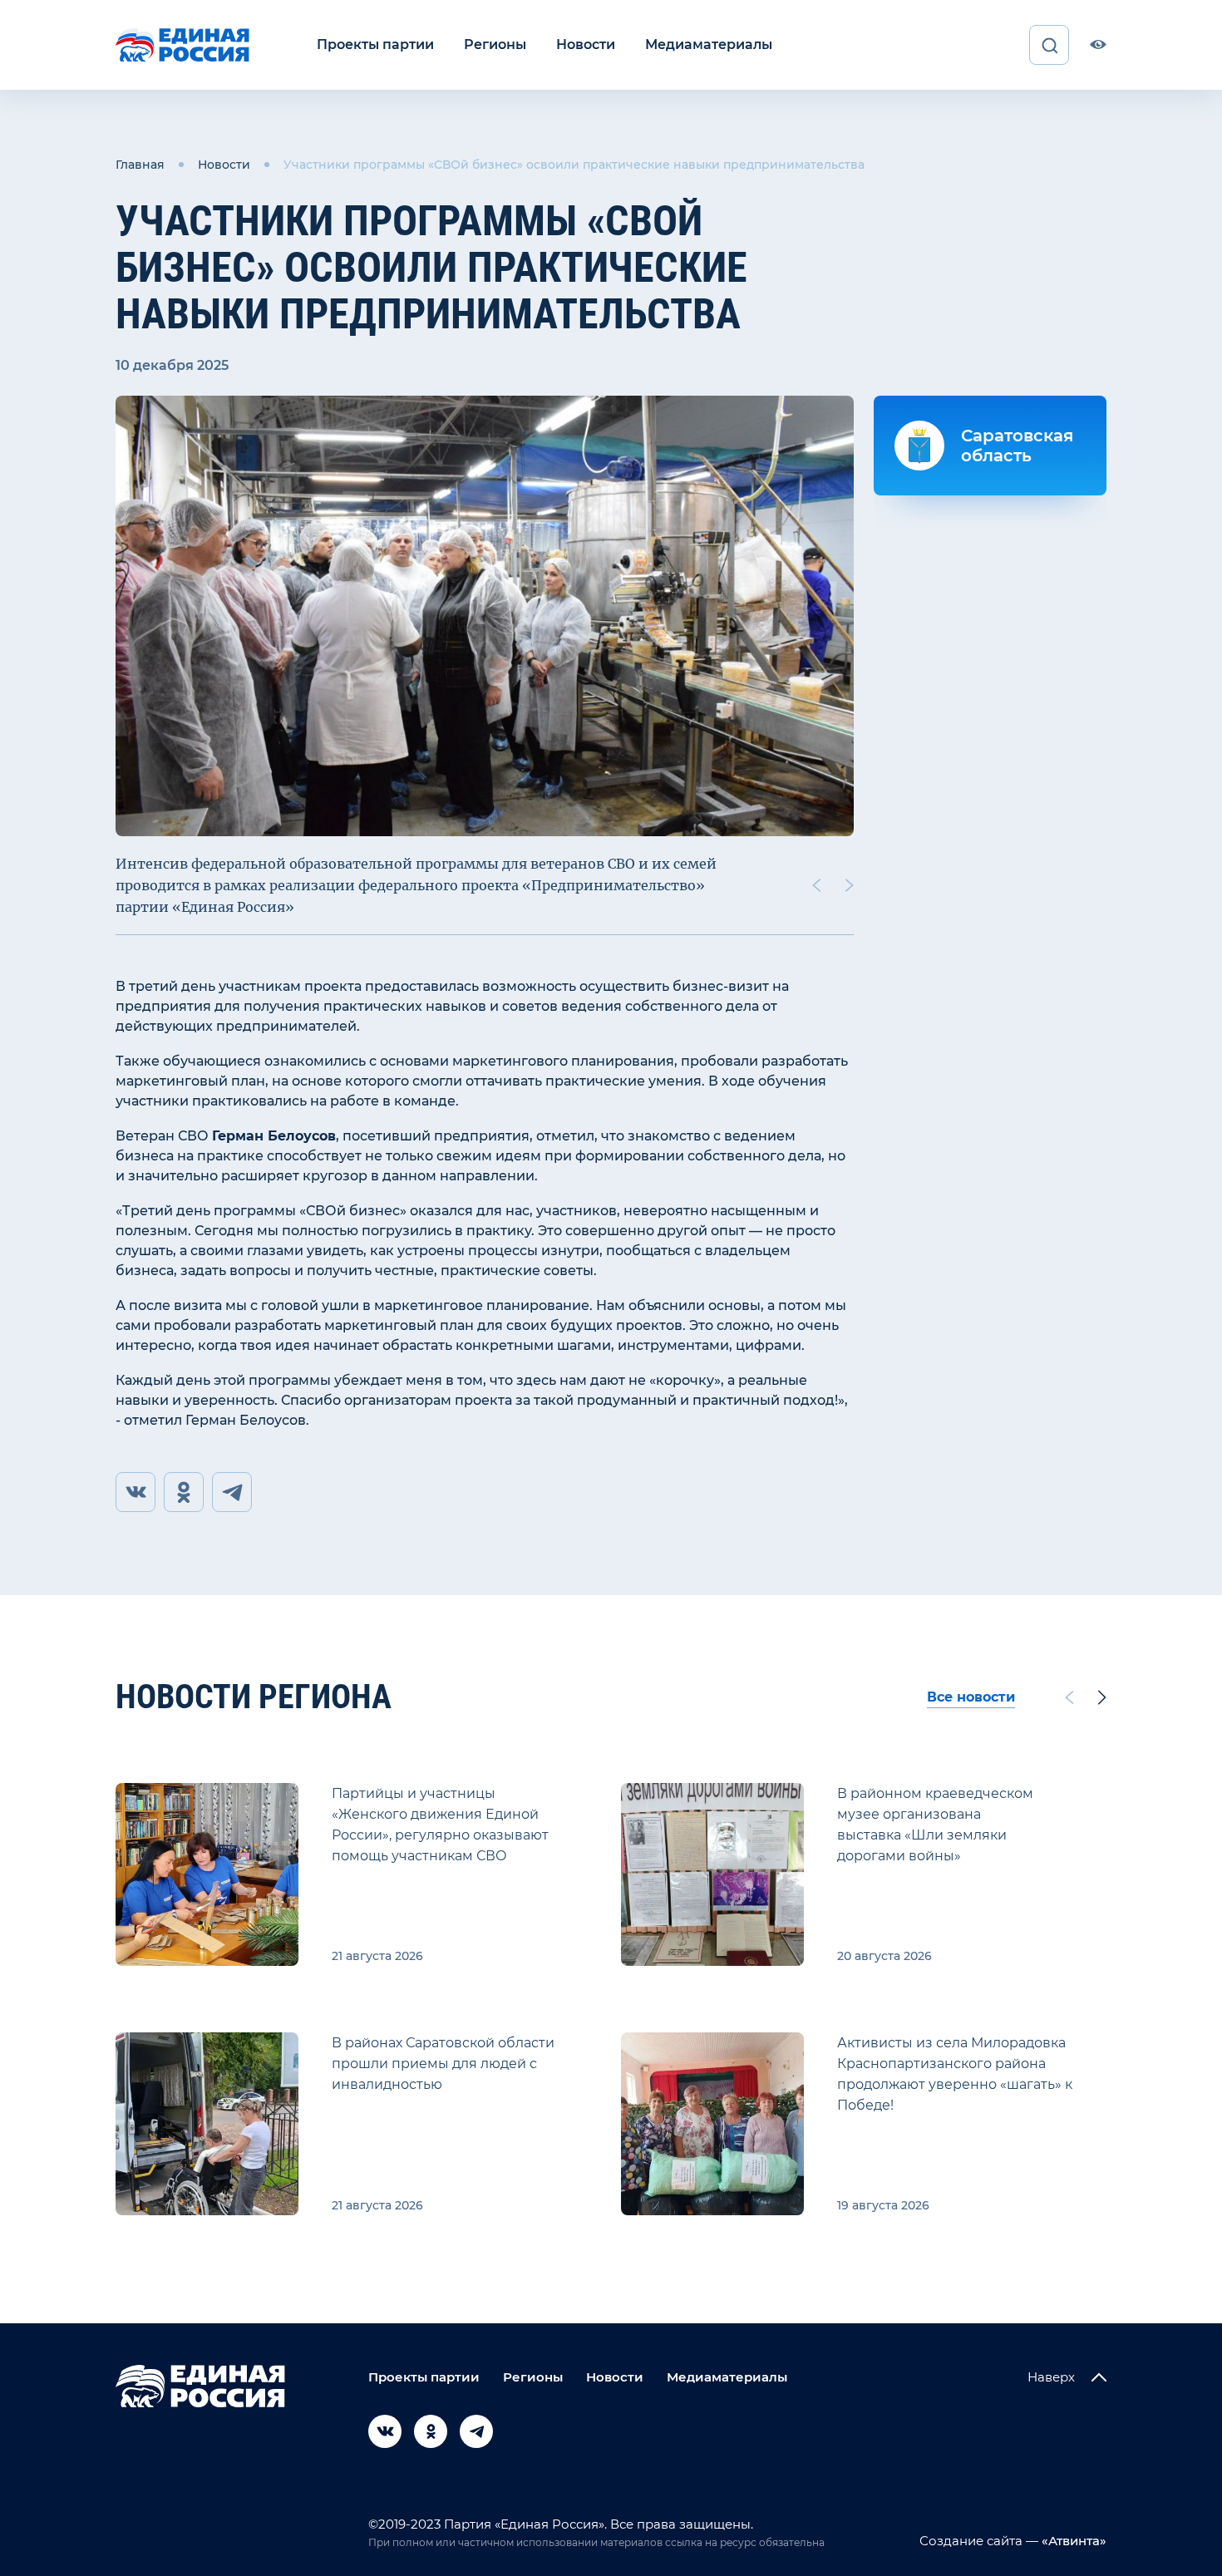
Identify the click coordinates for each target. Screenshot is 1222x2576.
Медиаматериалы (709, 44)
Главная (140, 165)
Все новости (971, 1697)
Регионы (495, 44)
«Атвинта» (1072, 2541)
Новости (586, 44)
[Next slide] (850, 885)
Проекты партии (375, 44)
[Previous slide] (816, 885)
